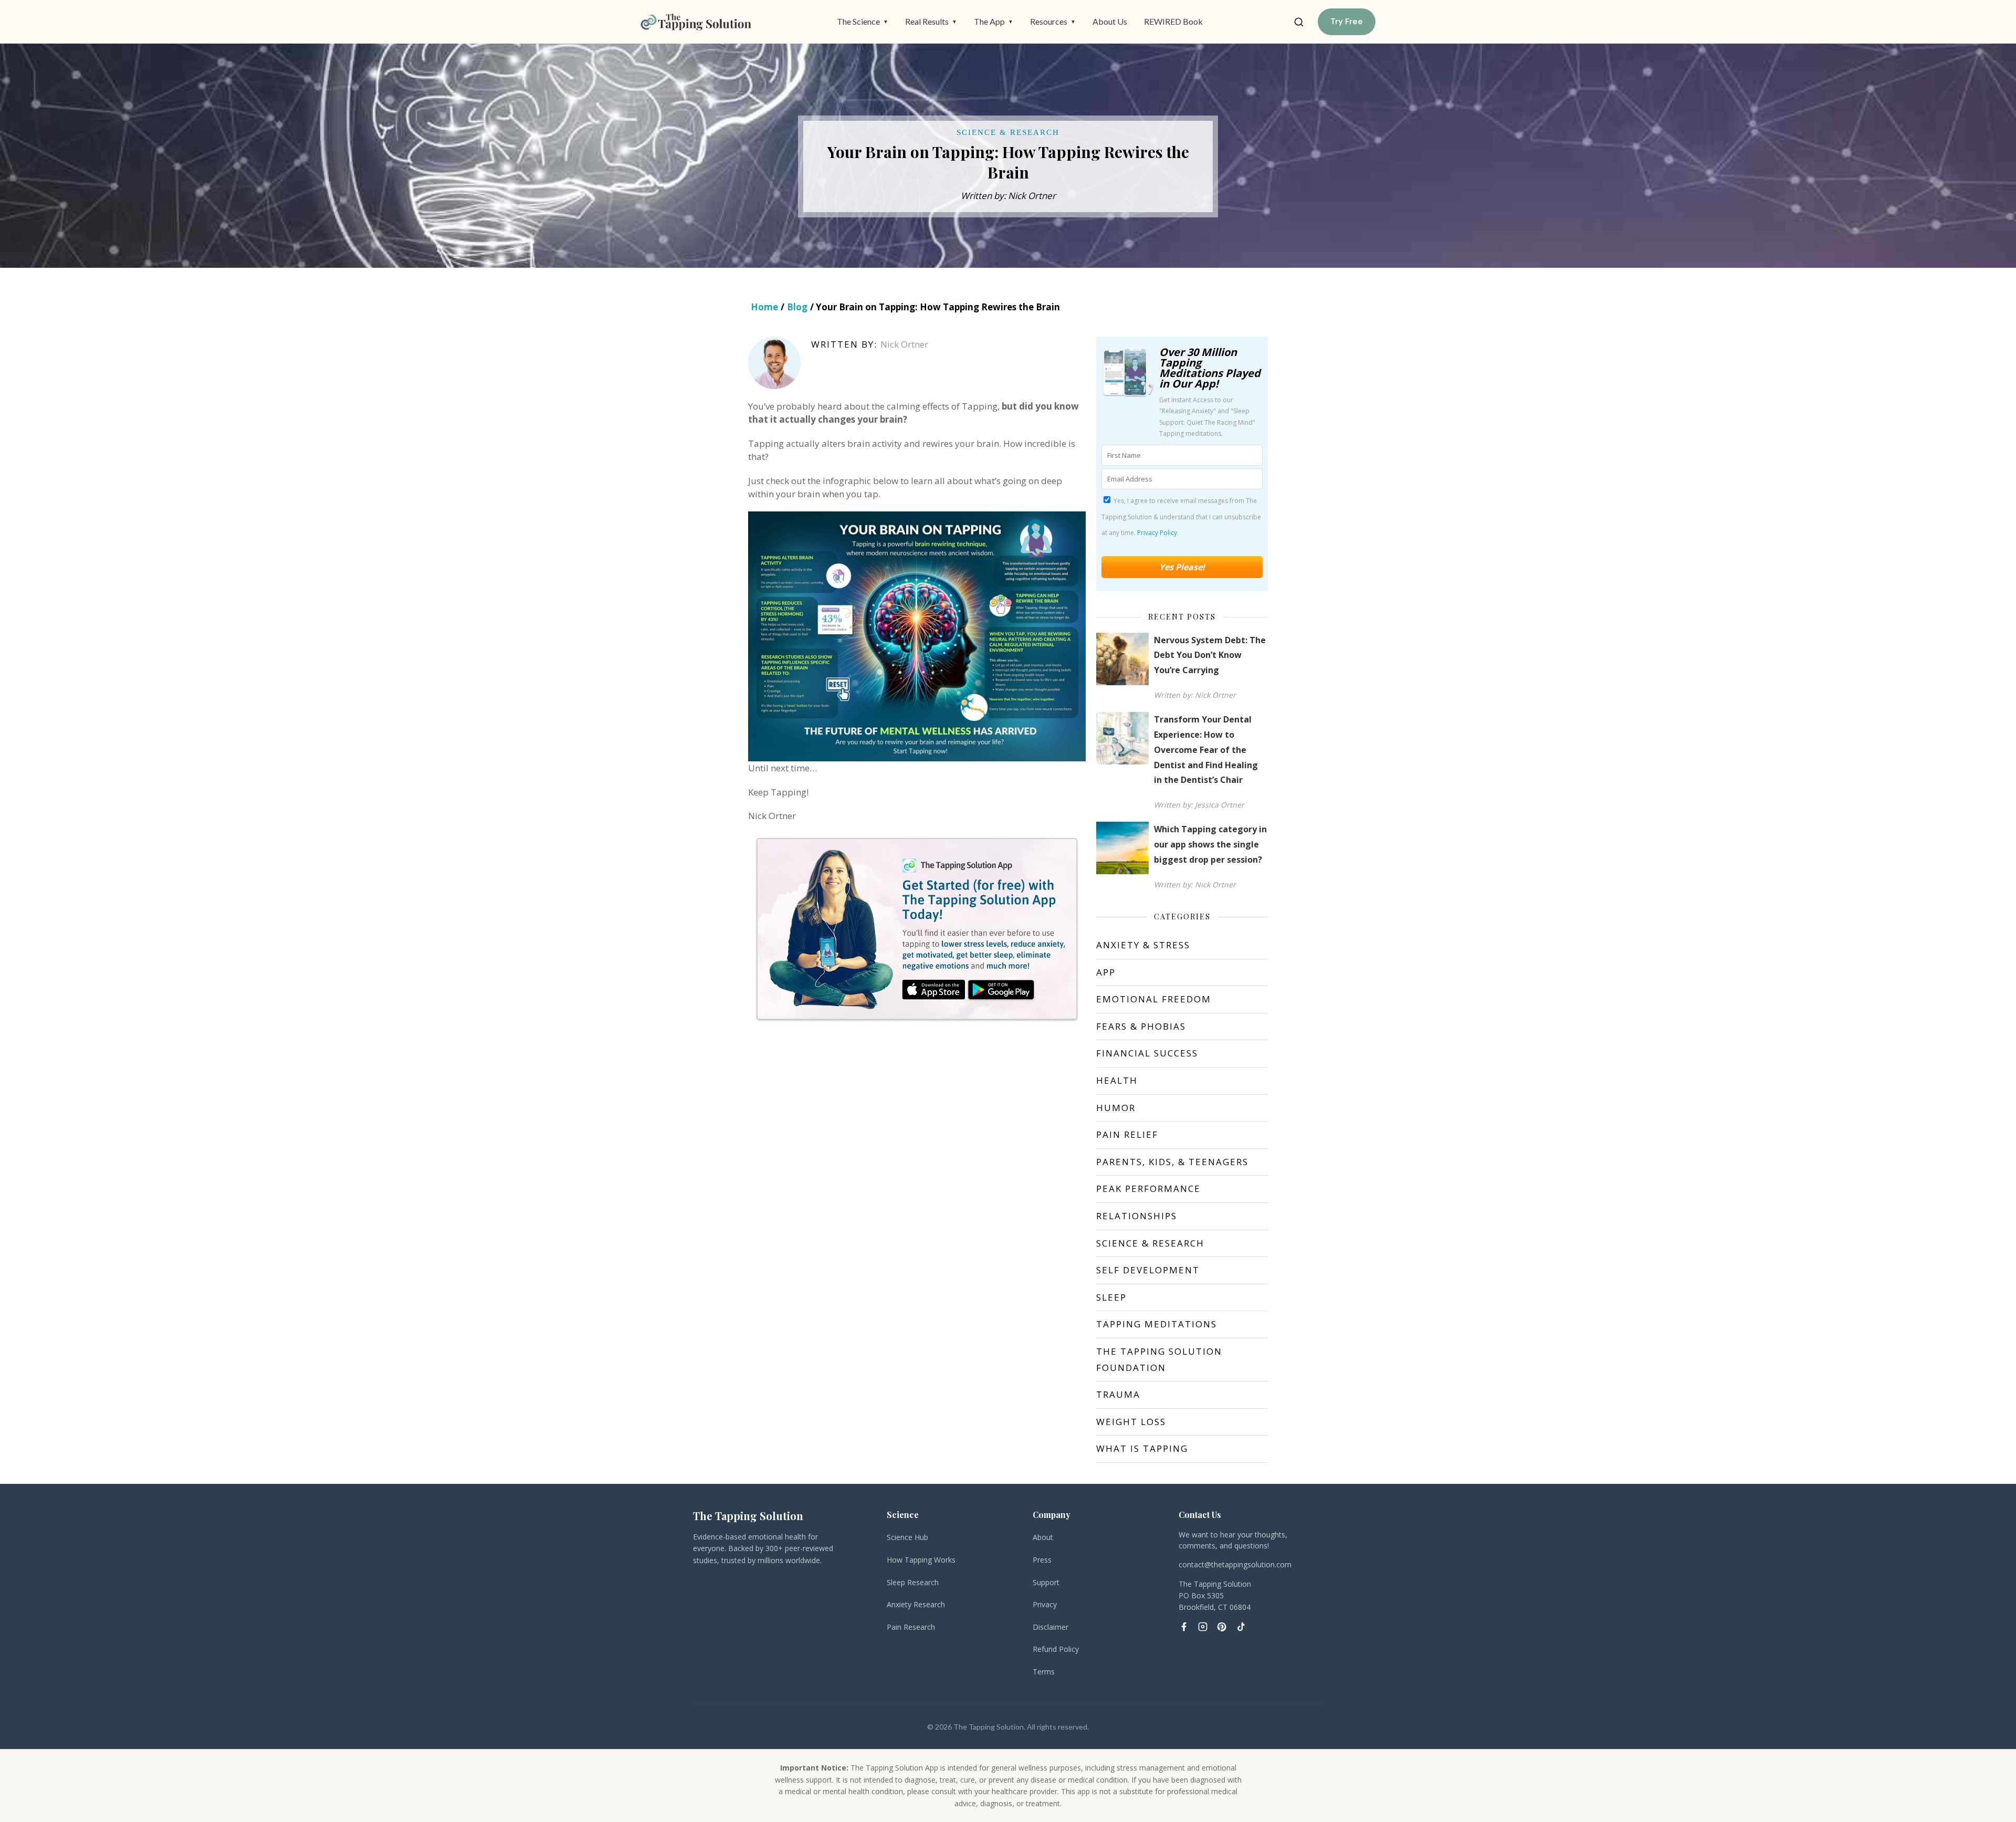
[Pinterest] (1222, 1627)
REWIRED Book (1173, 21)
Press (1042, 1560)
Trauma (1118, 1394)
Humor (1116, 1108)
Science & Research (1150, 1243)
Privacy (1045, 1604)
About (1043, 1537)
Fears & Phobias (1141, 1026)
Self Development (1148, 1270)
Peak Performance (1148, 1189)
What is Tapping (1142, 1448)
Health (1117, 1080)
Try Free (1347, 22)
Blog (797, 307)
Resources (1053, 21)
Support (1046, 1582)
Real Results (931, 21)
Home (764, 307)
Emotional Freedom (1154, 999)
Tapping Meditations (1157, 1324)
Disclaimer (1051, 1627)
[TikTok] (1241, 1627)
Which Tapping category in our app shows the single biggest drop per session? (1210, 844)
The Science (863, 21)
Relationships (1137, 1216)
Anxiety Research (916, 1604)
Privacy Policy (1157, 533)
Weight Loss (1131, 1422)
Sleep (1111, 1297)
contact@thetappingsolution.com (1235, 1564)
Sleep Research (913, 1582)
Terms (1044, 1672)
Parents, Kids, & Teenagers (1172, 1162)
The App (994, 21)
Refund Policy (1056, 1649)
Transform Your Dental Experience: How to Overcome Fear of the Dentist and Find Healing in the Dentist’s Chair (1206, 750)
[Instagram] (1203, 1627)
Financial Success (1147, 1053)
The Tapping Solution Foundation (1159, 1359)
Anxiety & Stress (1143, 945)
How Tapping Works (921, 1560)
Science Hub (907, 1537)
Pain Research (911, 1627)
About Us (1110, 21)
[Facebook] (1184, 1627)
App (1106, 972)
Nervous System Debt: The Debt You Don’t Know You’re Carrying (1210, 655)
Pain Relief (1127, 1134)
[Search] (1299, 22)
